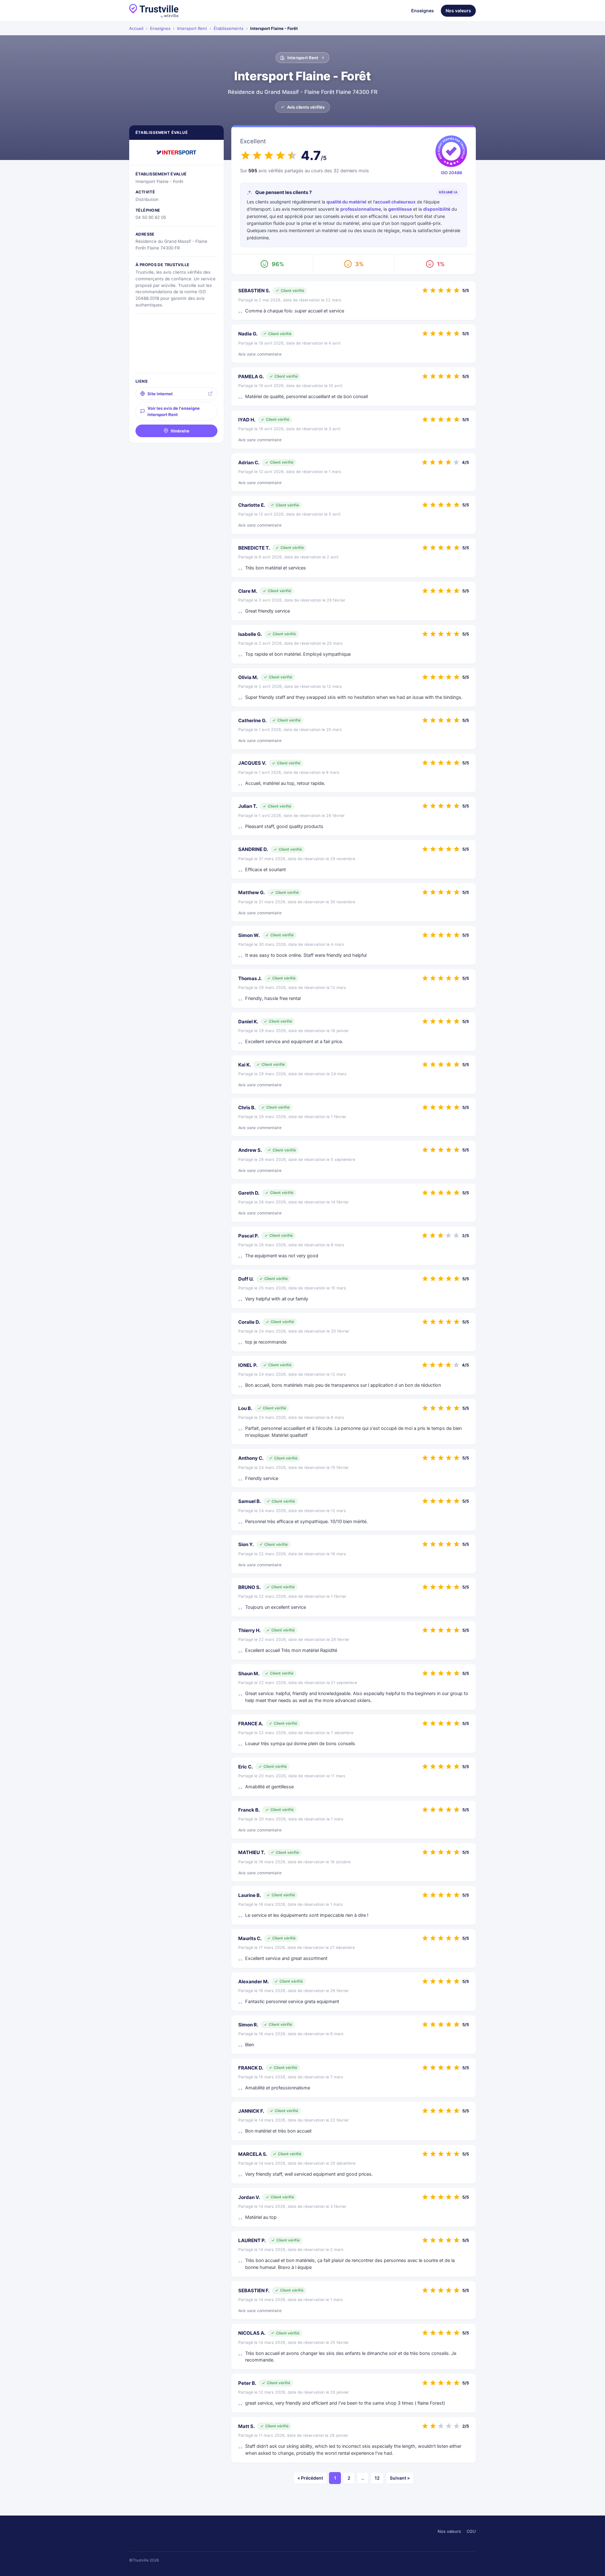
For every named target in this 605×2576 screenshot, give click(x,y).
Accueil (136, 28)
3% (359, 264)
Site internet (160, 394)
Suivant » (400, 2478)
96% (278, 264)
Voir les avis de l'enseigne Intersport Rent (174, 411)
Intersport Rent (192, 28)
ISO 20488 (451, 173)
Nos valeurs (458, 11)
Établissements (229, 28)
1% (441, 264)
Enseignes (423, 11)
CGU (471, 2531)
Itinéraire (180, 431)
